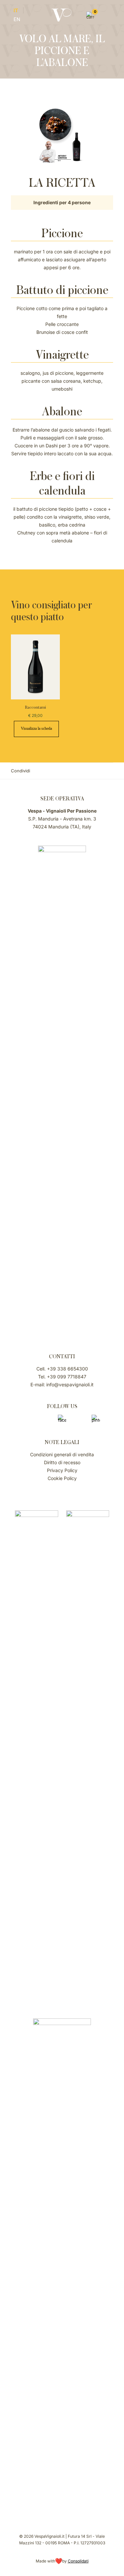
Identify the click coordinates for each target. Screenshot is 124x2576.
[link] (37, 1758)
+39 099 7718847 (67, 1377)
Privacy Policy (62, 1470)
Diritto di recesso (62, 1462)
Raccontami (35, 707)
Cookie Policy (62, 1478)
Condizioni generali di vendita (62, 1454)
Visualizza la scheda (36, 728)
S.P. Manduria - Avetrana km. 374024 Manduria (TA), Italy (62, 819)
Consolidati (78, 2561)
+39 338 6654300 (67, 1369)
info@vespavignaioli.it (70, 1385)
